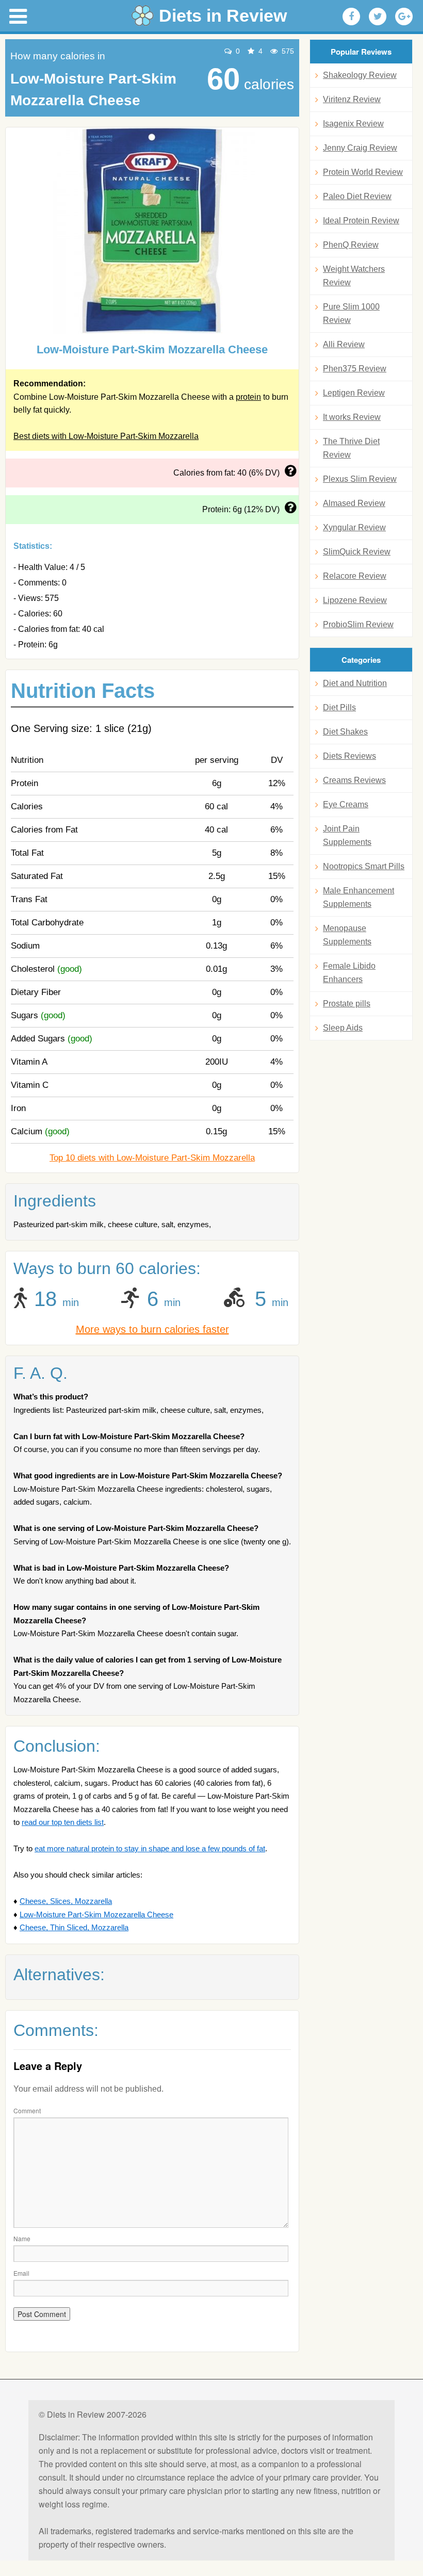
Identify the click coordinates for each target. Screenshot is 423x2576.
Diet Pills (339, 707)
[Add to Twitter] (378, 17)
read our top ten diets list (63, 1822)
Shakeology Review (360, 75)
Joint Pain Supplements (347, 835)
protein (248, 397)
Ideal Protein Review (361, 221)
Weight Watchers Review (354, 276)
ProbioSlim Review (358, 624)
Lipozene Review (355, 600)
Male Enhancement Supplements (359, 897)
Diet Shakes (345, 732)
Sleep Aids (343, 1028)
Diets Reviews (349, 756)
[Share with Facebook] (351, 17)
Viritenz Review (352, 99)
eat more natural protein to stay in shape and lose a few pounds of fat (150, 1848)
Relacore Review (355, 576)
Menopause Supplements (347, 935)
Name (22, 2238)
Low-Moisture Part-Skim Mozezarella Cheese (96, 1914)
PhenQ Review (351, 245)
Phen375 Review (355, 369)
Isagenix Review (353, 124)
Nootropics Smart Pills (364, 866)
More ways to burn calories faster (152, 1329)
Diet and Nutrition (355, 683)
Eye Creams (346, 804)
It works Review (352, 417)
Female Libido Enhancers (349, 973)
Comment (27, 2110)
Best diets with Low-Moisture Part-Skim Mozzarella (106, 436)
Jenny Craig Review (360, 148)
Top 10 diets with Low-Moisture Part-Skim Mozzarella (152, 1158)
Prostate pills (347, 1004)
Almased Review (354, 503)
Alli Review (344, 344)
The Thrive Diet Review (351, 448)
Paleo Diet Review (357, 196)
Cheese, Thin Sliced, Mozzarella (74, 1927)
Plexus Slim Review (360, 479)
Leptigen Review (354, 393)
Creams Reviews (354, 780)
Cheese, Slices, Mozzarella (66, 1901)
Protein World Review (363, 172)
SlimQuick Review (357, 552)
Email (21, 2273)
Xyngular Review (354, 527)
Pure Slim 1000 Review (351, 313)
